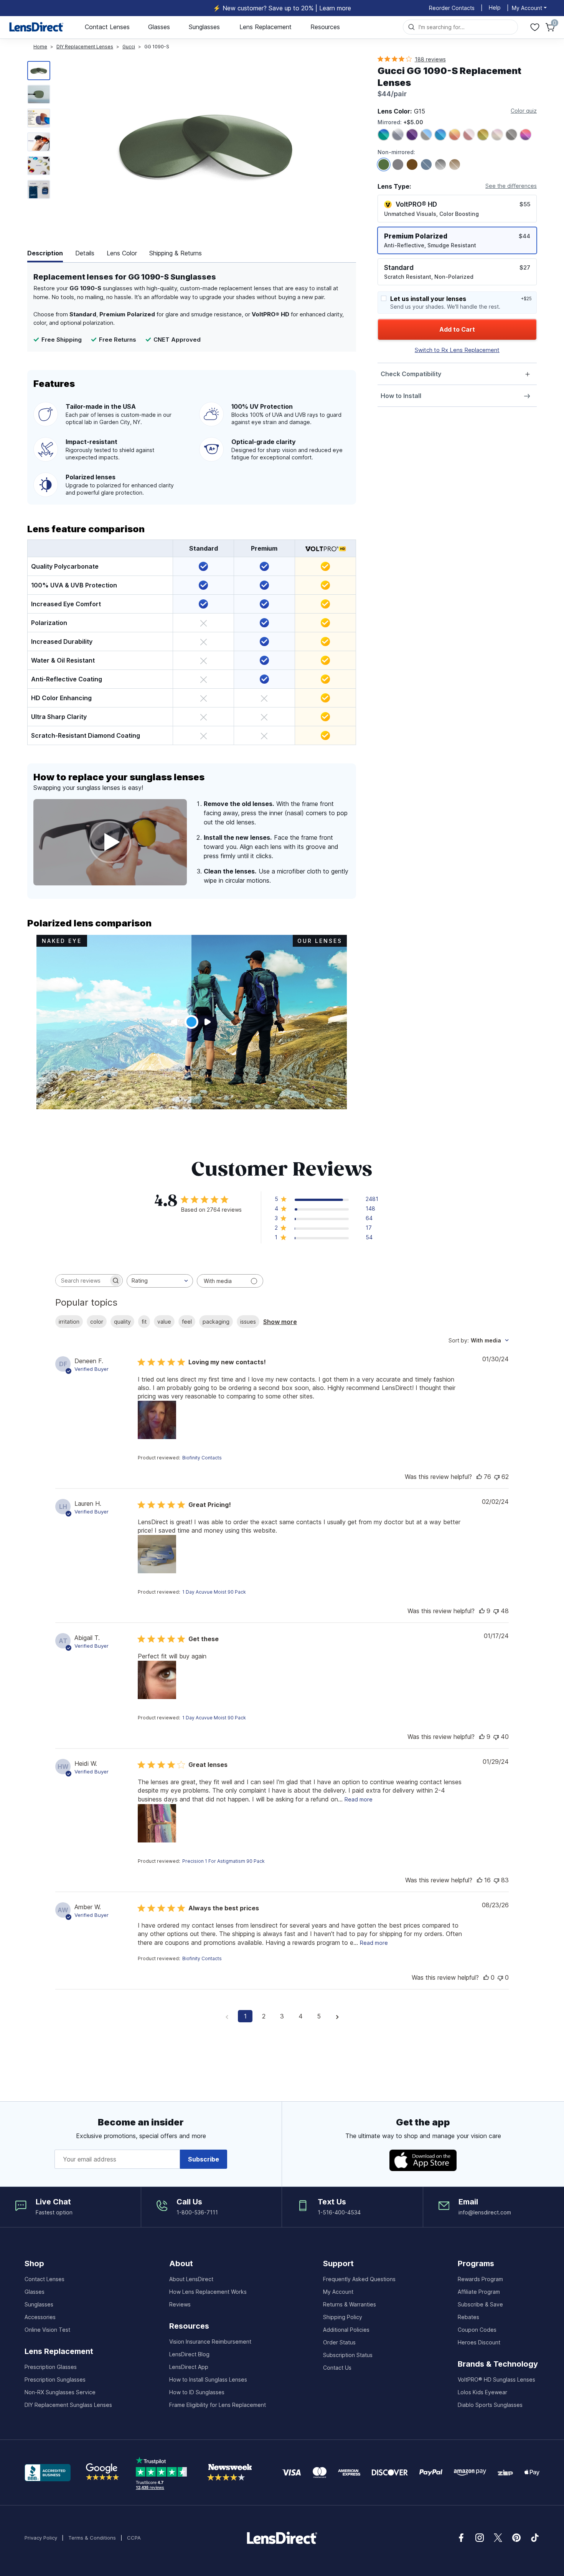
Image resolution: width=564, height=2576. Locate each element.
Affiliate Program (479, 2292)
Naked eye (62, 941)
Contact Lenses (107, 27)
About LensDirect (191, 2279)
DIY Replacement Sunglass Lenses (68, 2405)
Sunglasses (204, 27)
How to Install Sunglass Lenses (208, 2379)
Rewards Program (480, 2279)
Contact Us (337, 2368)
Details (85, 253)
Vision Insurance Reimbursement (210, 2342)
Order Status (339, 2342)
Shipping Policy (343, 2317)
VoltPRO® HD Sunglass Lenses (496, 2379)
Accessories (40, 2317)
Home (40, 47)
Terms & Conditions (92, 2538)
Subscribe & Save (480, 2304)
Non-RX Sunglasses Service (60, 2392)
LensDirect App (189, 2367)
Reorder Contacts (452, 8)
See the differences (511, 186)
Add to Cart (457, 329)
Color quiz (524, 111)
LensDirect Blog (189, 2354)
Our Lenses (320, 941)
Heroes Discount (479, 2342)
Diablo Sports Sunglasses (490, 2405)
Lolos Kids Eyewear (482, 2392)
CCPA (134, 2538)
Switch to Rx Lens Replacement (457, 350)
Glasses (159, 27)
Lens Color (122, 253)
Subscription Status (348, 2355)
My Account (338, 2292)
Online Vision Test (47, 2330)
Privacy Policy (41, 2538)
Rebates (468, 2317)
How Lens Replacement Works (208, 2292)
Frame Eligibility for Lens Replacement (218, 2405)
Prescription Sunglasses (55, 2379)
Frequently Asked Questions (359, 2279)
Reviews (180, 2304)
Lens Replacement (266, 27)
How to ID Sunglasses (197, 2392)
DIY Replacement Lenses (85, 47)
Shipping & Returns (176, 253)
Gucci (129, 47)
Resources (325, 27)
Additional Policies (346, 2330)
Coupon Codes (477, 2330)
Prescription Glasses (51, 2367)
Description (45, 253)
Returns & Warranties (350, 2304)
